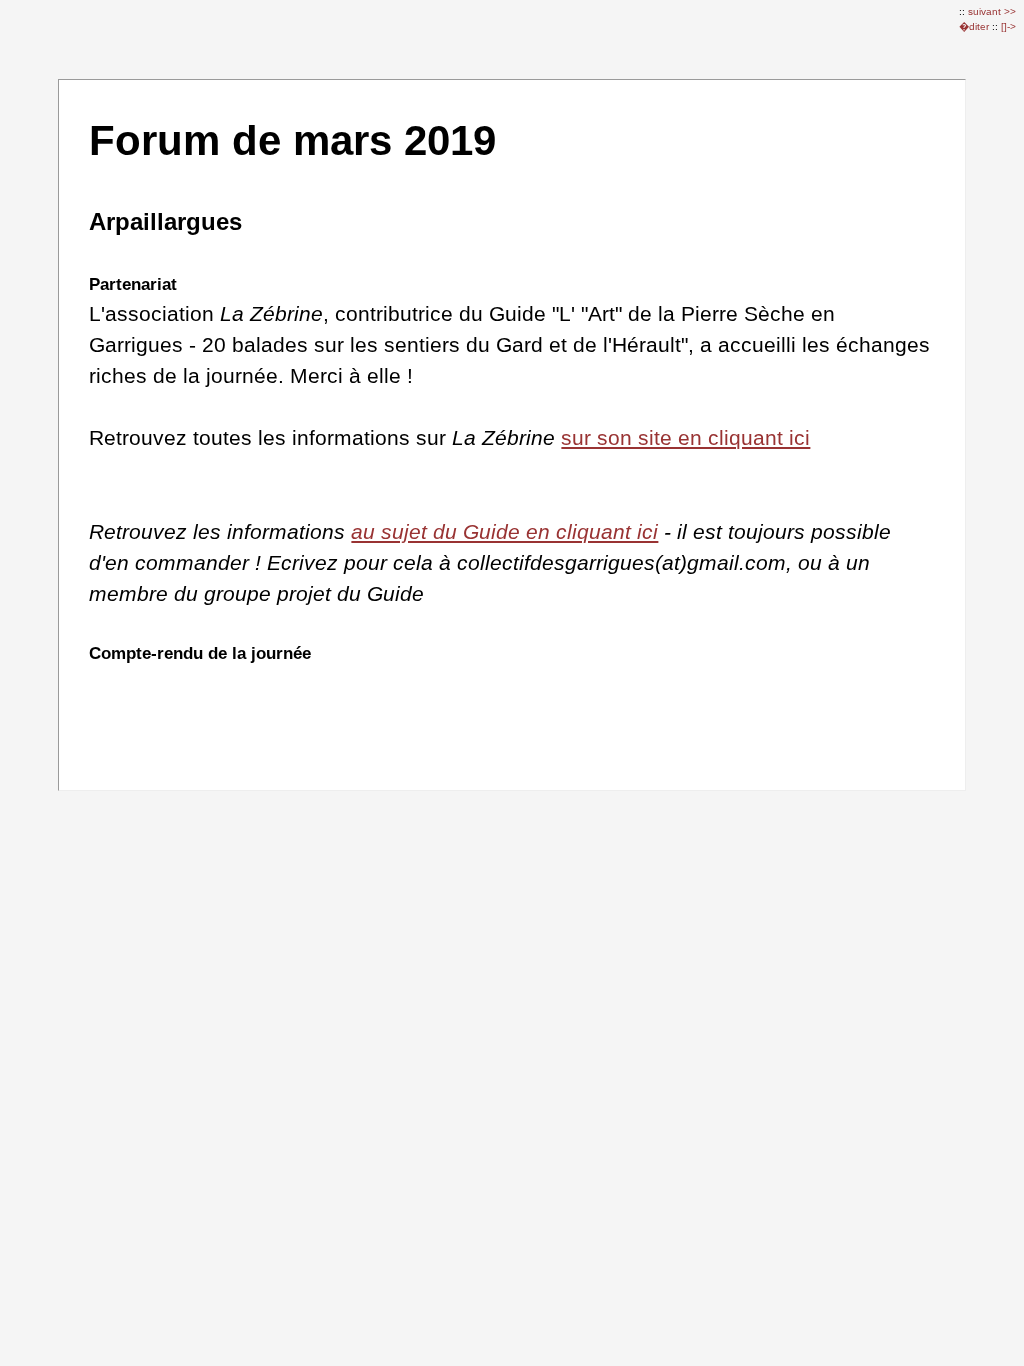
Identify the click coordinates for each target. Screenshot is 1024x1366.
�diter (975, 26)
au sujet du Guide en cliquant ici (504, 531)
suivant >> (992, 11)
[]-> (1008, 26)
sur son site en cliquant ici (685, 437)
